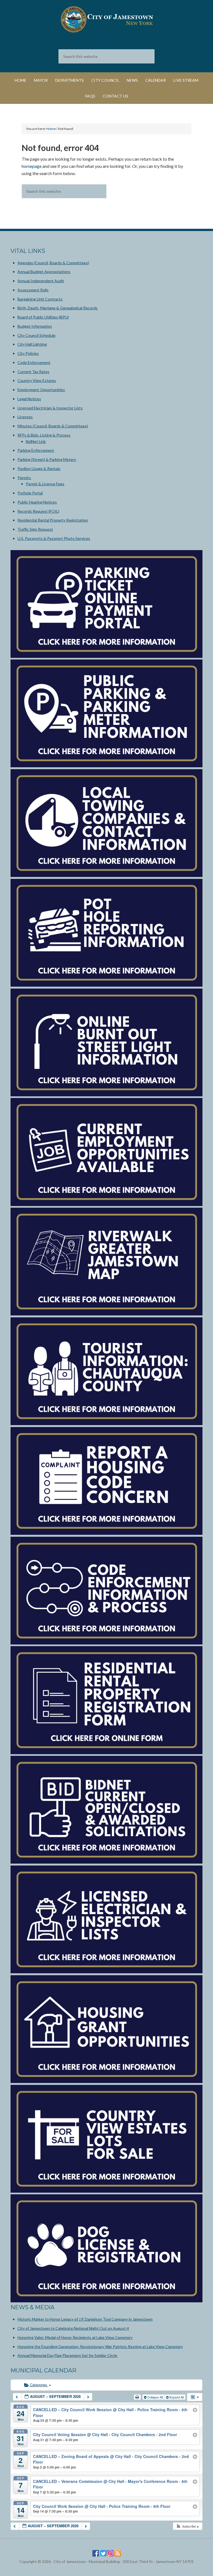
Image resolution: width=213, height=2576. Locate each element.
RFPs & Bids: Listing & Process (44, 435)
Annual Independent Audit (41, 281)
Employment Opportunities (41, 390)
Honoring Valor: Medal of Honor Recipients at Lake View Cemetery (75, 2337)
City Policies (28, 353)
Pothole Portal (30, 493)
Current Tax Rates (33, 372)
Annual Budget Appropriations (44, 272)
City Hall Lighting (32, 344)
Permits (24, 478)
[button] (187, 2526)
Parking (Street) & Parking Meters (47, 459)
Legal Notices (29, 399)
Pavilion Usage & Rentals (39, 469)
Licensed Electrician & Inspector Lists (50, 408)
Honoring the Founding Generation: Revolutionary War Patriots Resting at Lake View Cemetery (100, 2347)
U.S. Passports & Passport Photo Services (54, 538)
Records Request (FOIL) (38, 511)
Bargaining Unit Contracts (40, 299)
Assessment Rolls (33, 290)
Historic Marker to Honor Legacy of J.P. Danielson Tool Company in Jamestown (85, 2319)
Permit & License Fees (45, 484)
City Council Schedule (36, 335)
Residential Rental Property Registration (53, 520)
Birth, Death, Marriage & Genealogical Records (58, 308)
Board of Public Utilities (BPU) (43, 317)
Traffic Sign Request (35, 529)
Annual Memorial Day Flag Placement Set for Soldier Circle (67, 2355)
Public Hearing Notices (37, 502)
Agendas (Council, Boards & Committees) (53, 263)
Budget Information (35, 326)
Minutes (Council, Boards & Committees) (53, 426)
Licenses (25, 417)
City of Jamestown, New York (106, 19)
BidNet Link (36, 441)
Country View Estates (37, 380)
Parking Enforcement (36, 450)
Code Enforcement (34, 362)
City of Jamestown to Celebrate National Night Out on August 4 (73, 2328)
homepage (32, 166)
